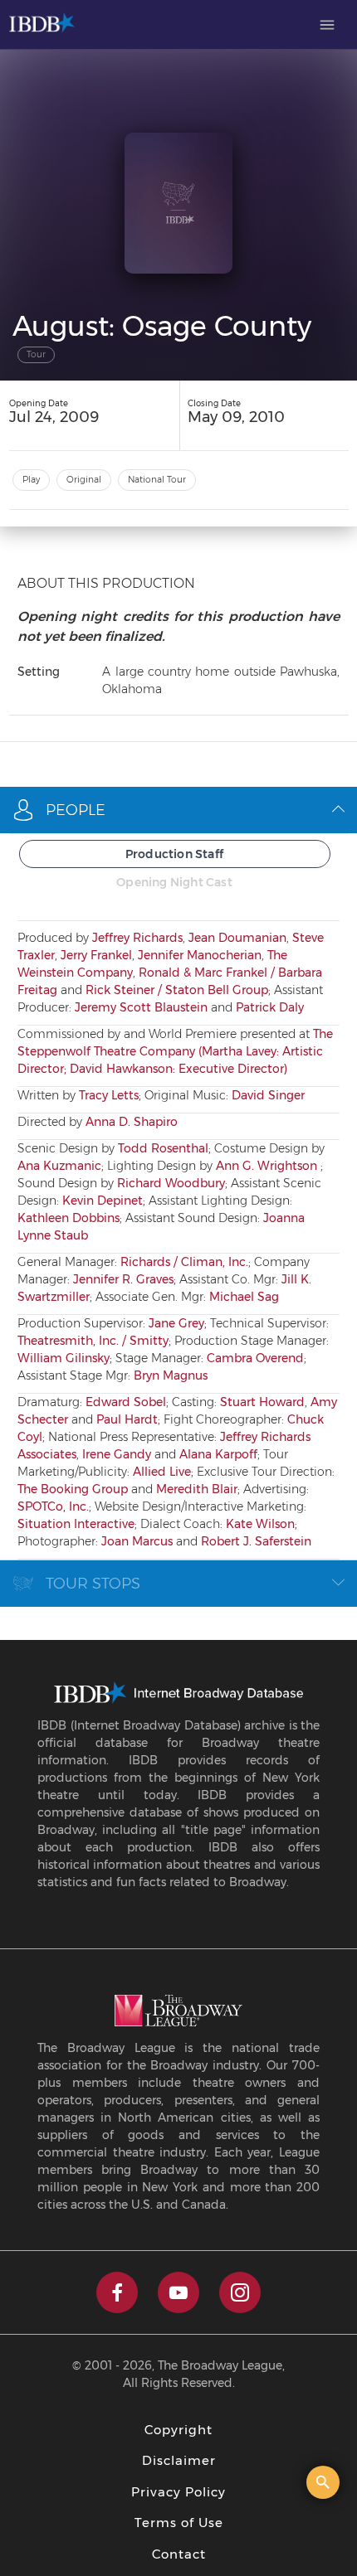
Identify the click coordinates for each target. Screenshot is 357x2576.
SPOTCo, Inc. (53, 1506)
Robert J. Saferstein (256, 1541)
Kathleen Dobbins (68, 1218)
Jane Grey (176, 1323)
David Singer (268, 1095)
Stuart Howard (262, 1402)
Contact (179, 2554)
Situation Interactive (76, 1524)
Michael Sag (244, 1297)
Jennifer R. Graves (123, 1279)
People (76, 810)
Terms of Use (179, 2523)
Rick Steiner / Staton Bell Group (177, 990)
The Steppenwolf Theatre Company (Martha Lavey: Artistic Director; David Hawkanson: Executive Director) (175, 1051)
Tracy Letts (109, 1095)
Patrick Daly (270, 1007)
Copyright (178, 2430)
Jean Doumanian (237, 938)
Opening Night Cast (174, 882)
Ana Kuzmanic (59, 1166)
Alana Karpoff (218, 1454)
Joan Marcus (137, 1541)
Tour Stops (93, 1584)
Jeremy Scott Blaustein (141, 1007)
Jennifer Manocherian (200, 955)
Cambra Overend (255, 1358)
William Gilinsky (64, 1358)
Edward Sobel (126, 1402)
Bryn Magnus (171, 1375)
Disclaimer (179, 2460)
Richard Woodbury (171, 1183)
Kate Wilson (260, 1524)
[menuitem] (327, 25)
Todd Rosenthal (163, 1148)
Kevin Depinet (103, 1201)
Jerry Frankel (96, 955)
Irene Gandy (117, 1454)
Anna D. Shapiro (132, 1122)
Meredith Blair (197, 1489)
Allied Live (162, 1472)
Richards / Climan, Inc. (184, 1262)
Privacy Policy (178, 2492)
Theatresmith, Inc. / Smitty (93, 1341)
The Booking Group (73, 1489)
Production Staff (174, 854)
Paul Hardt (127, 1419)
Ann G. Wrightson (268, 1166)
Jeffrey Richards (137, 938)
